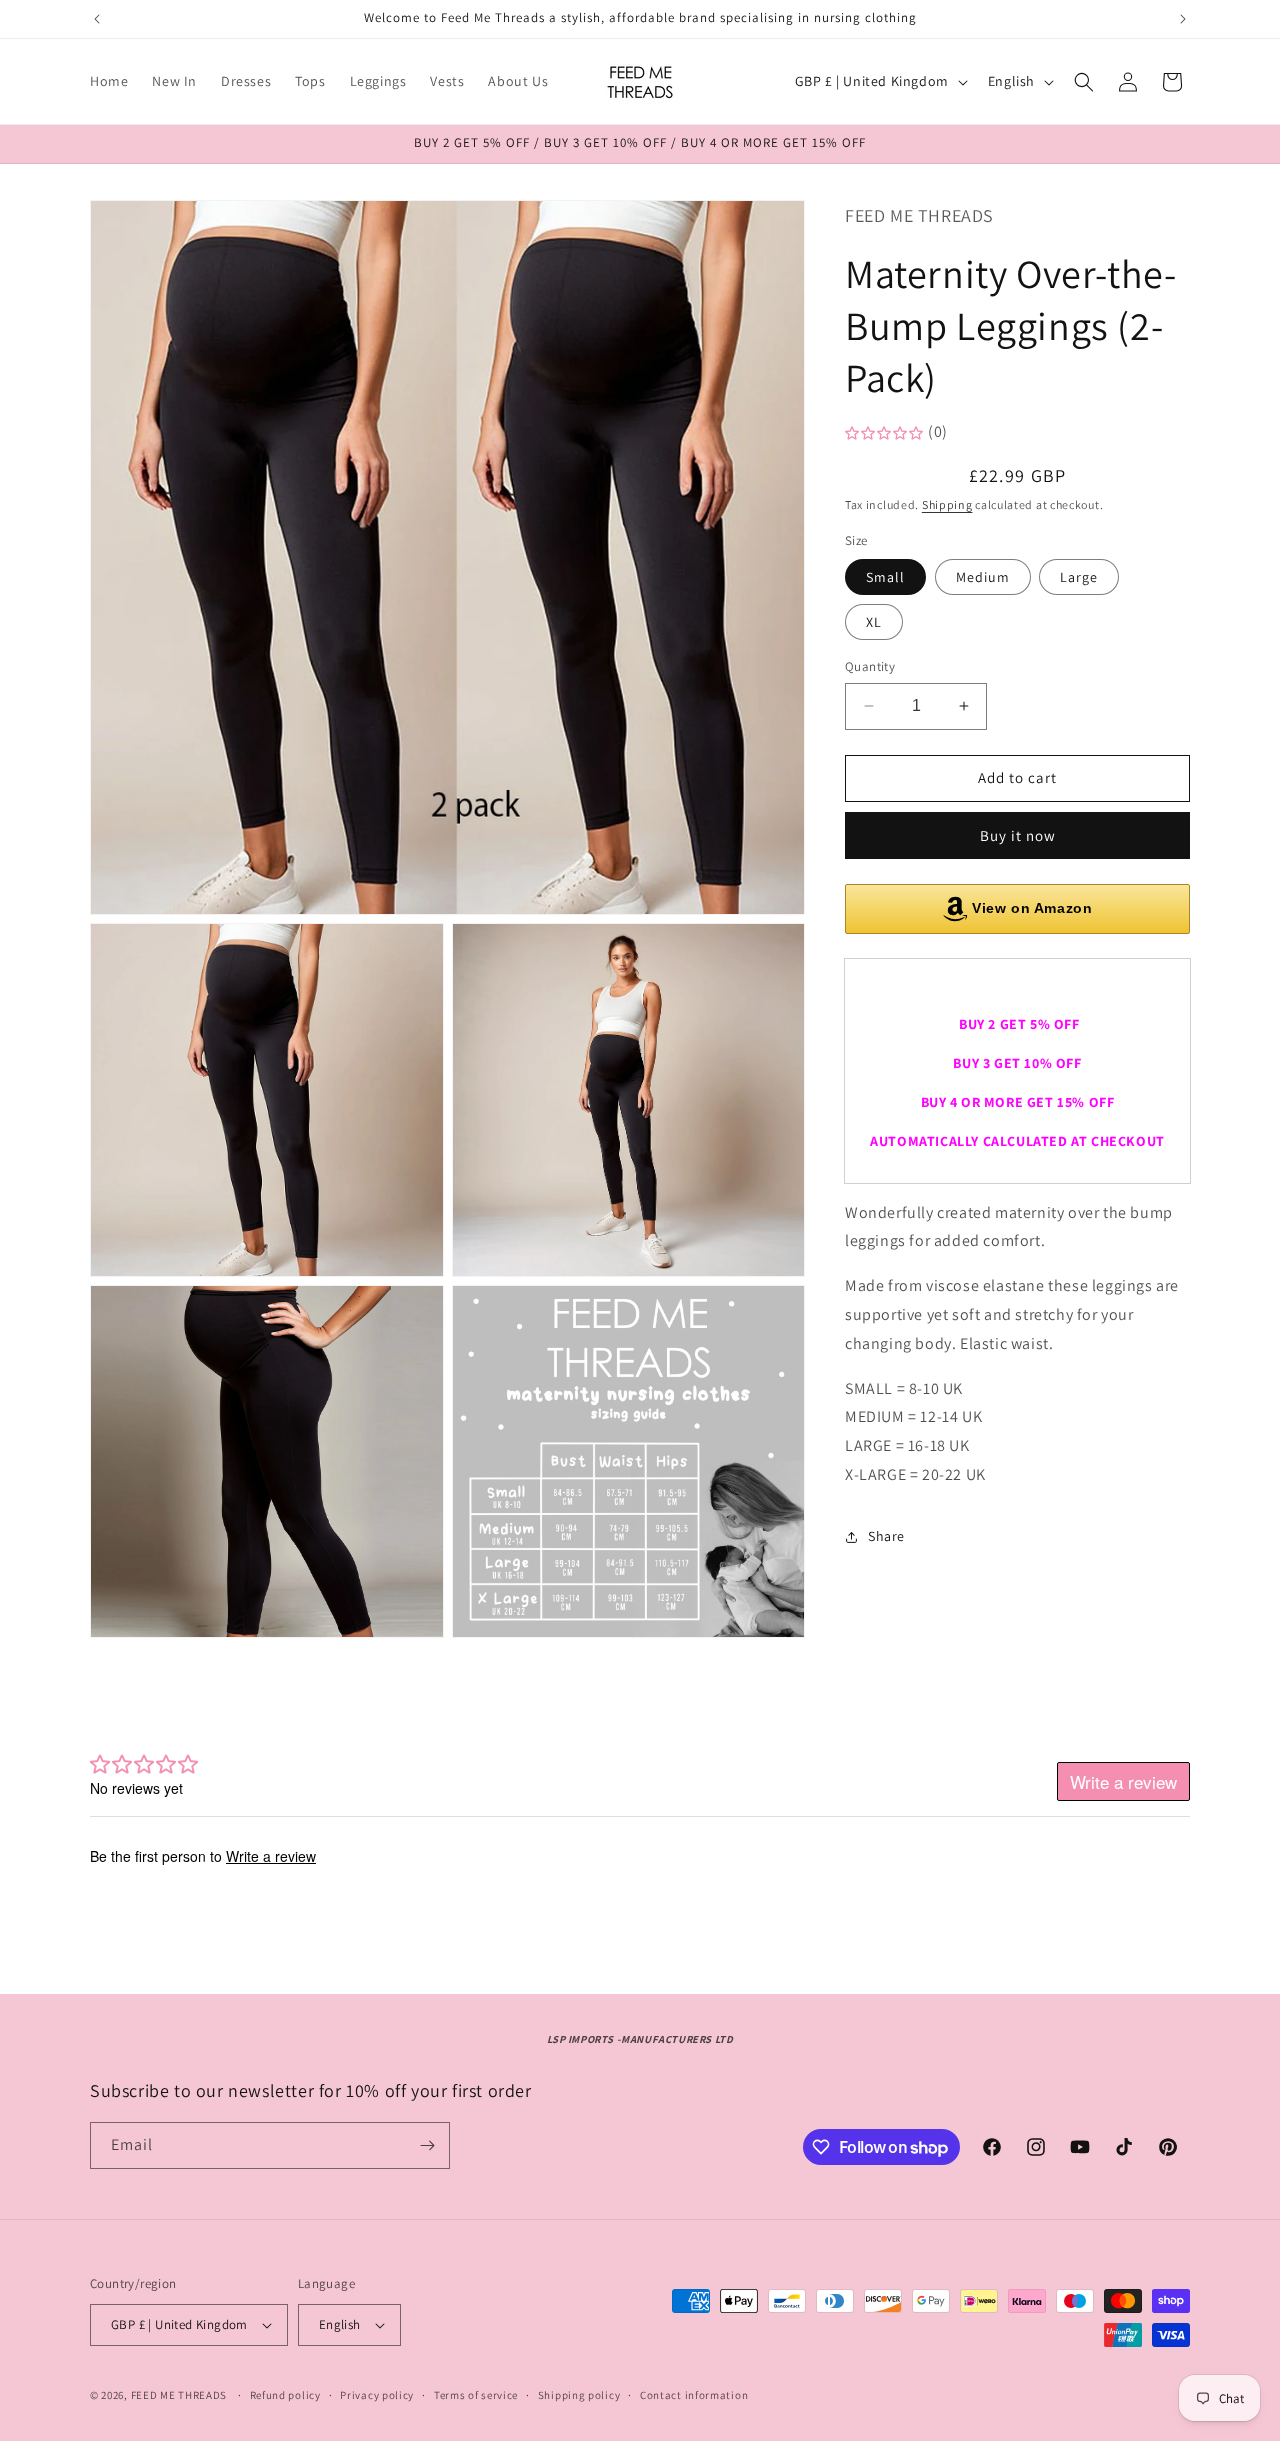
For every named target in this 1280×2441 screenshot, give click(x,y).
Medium (983, 577)
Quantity (870, 666)
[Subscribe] (427, 2145)
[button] (1084, 82)
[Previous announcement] (97, 19)
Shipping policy (579, 2395)
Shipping (947, 504)
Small (885, 577)
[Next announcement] (1183, 19)
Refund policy (285, 2395)
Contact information (694, 2395)
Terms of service (476, 2395)
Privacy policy (377, 2395)
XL (874, 622)
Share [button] (886, 1536)
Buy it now (1018, 835)
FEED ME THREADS (179, 2395)
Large (1079, 577)
